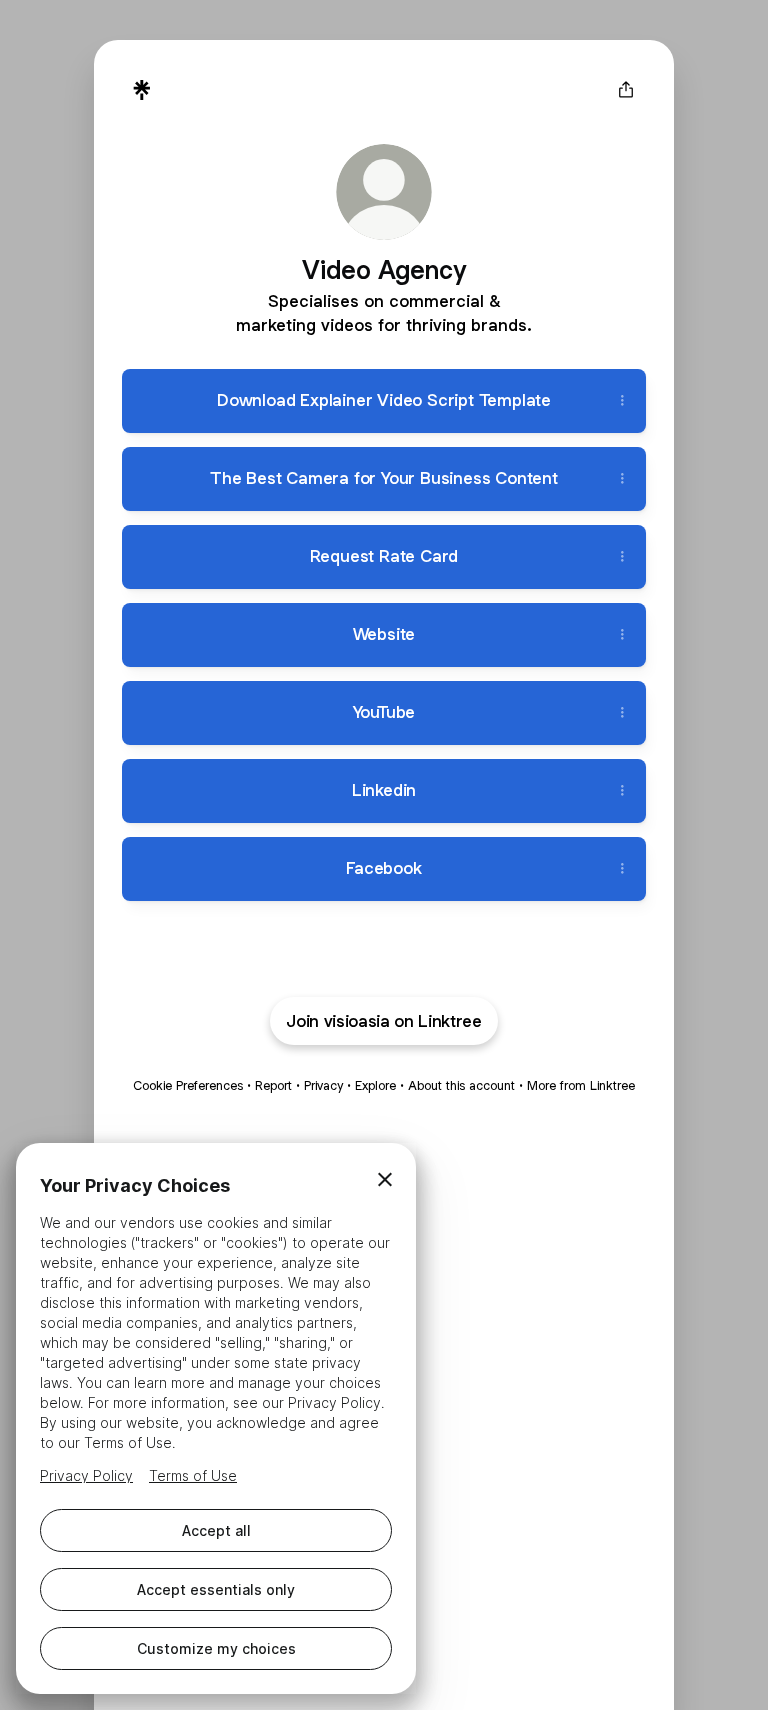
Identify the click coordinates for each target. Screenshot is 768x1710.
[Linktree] (142, 90)
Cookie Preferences (188, 1085)
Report (273, 1085)
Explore (375, 1085)
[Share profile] (626, 90)
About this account (461, 1085)
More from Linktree (581, 1085)
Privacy (323, 1085)
